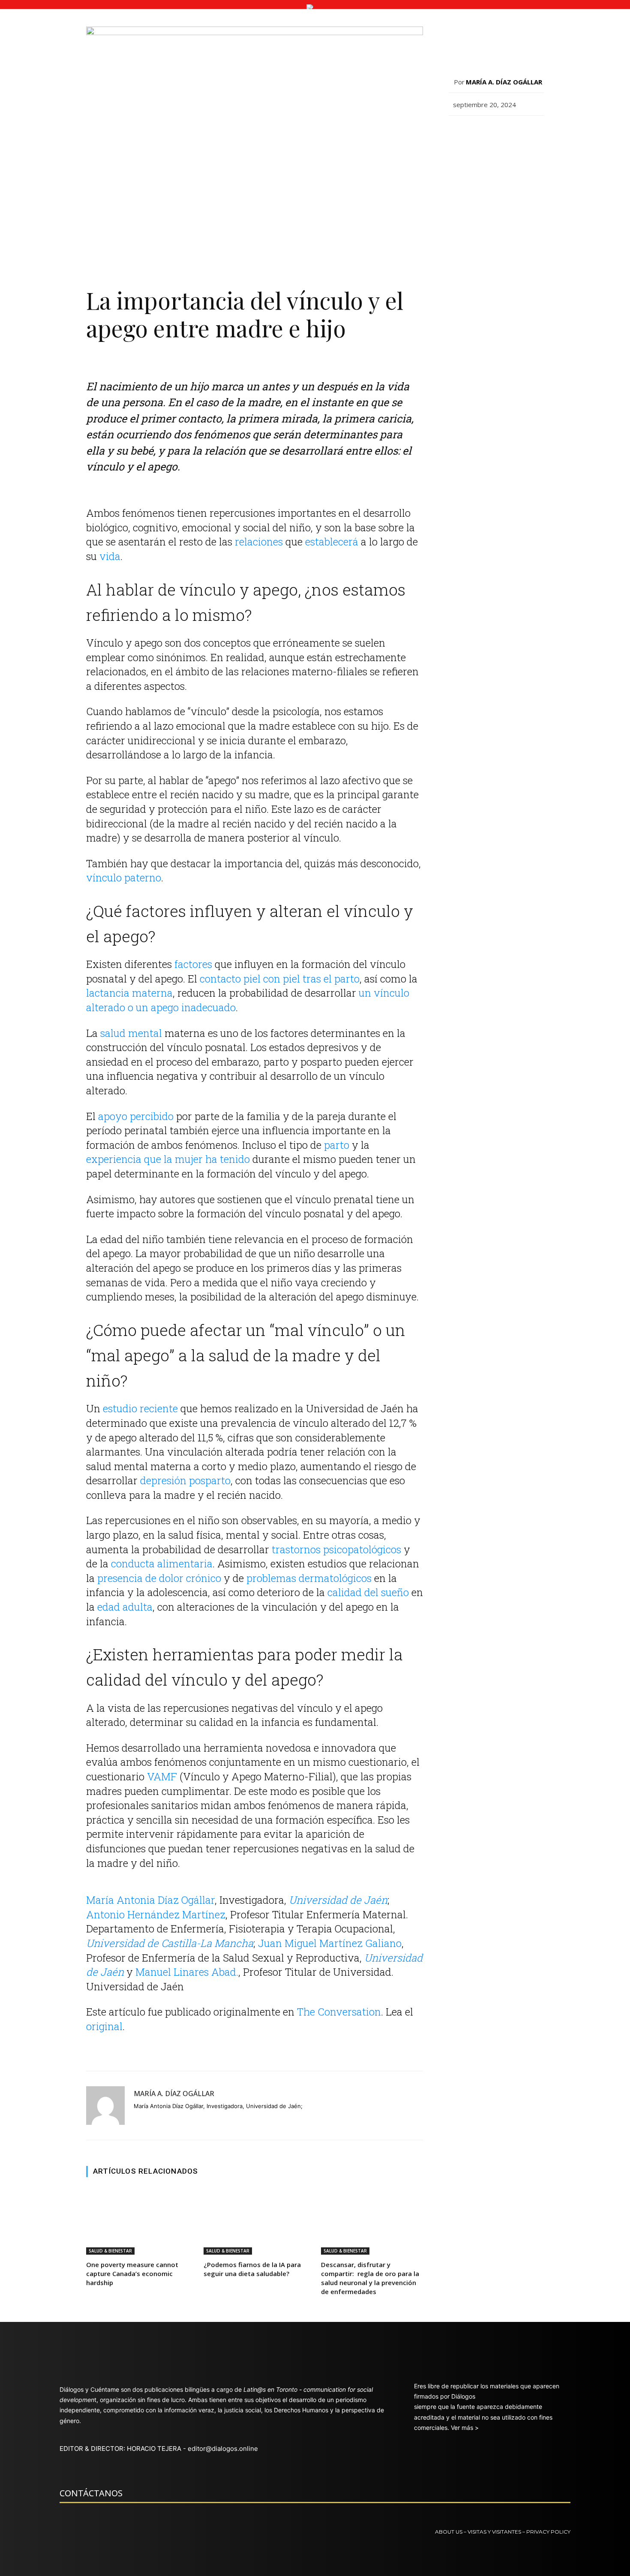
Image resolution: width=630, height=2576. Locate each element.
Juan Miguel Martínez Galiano (330, 1943)
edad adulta (125, 1607)
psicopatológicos (362, 1549)
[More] (615, 135)
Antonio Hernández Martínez (156, 1914)
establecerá (332, 542)
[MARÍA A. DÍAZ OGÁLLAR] (105, 2106)
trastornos (296, 1549)
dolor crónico (190, 1578)
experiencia (114, 1159)
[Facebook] (477, 135)
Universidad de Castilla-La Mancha (170, 1943)
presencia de (127, 1578)
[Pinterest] (516, 135)
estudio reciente (140, 1408)
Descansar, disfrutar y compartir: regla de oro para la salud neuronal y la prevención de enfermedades (370, 2278)
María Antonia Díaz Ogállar (150, 1900)
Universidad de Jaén (338, 1900)
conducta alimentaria (162, 1564)
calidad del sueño (368, 1592)
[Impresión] (595, 135)
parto (337, 1145)
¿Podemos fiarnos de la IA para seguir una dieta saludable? (252, 2269)
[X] (497, 135)
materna (152, 993)
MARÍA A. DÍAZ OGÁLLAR (174, 2094)
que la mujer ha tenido (197, 1159)
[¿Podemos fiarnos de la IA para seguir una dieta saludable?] (255, 2221)
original (104, 2026)
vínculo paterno (124, 878)
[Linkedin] (576, 135)
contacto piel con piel (250, 979)
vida (110, 556)
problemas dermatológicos (309, 1578)
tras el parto (331, 979)
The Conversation (339, 2012)
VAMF (162, 1776)
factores (193, 964)
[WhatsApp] (536, 135)
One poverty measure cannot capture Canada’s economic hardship (132, 2273)
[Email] (457, 135)
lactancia (108, 993)
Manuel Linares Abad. (187, 1972)
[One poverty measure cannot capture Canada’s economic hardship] (137, 2221)
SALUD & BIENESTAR (110, 2251)
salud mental (131, 1033)
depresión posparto (185, 1480)
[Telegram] (556, 135)
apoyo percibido (136, 1116)
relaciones (259, 542)
